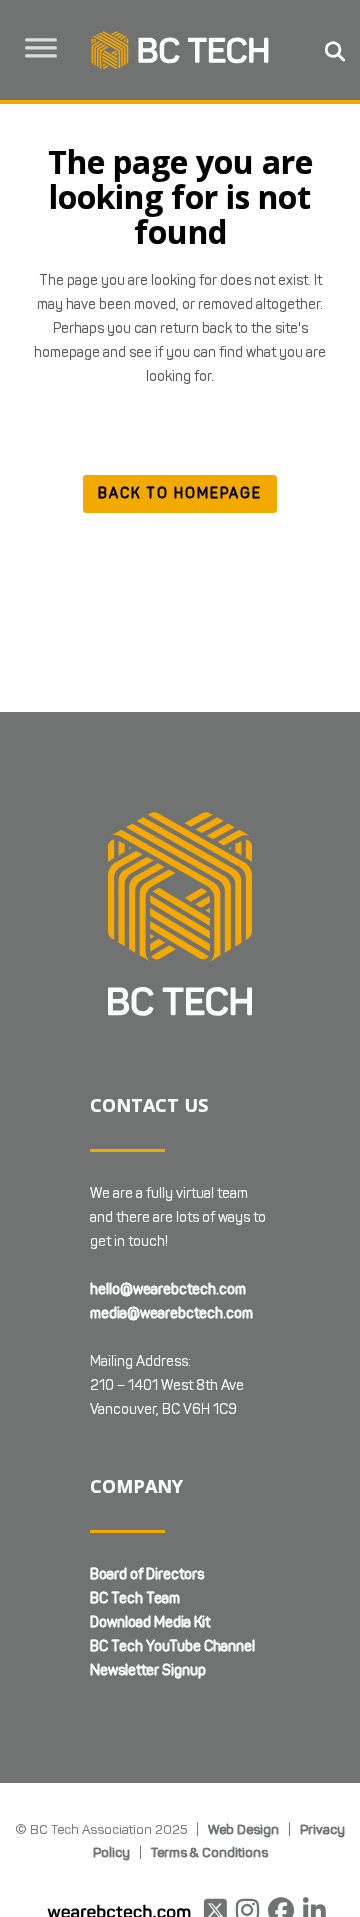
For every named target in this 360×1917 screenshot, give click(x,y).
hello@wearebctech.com (168, 1289)
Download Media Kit (150, 1622)
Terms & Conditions (209, 1852)
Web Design (243, 1829)
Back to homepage (180, 493)
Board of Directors (147, 1574)
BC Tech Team (135, 1598)
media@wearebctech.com (171, 1313)
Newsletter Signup (148, 1670)
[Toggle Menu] (41, 48)
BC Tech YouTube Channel (172, 1646)
